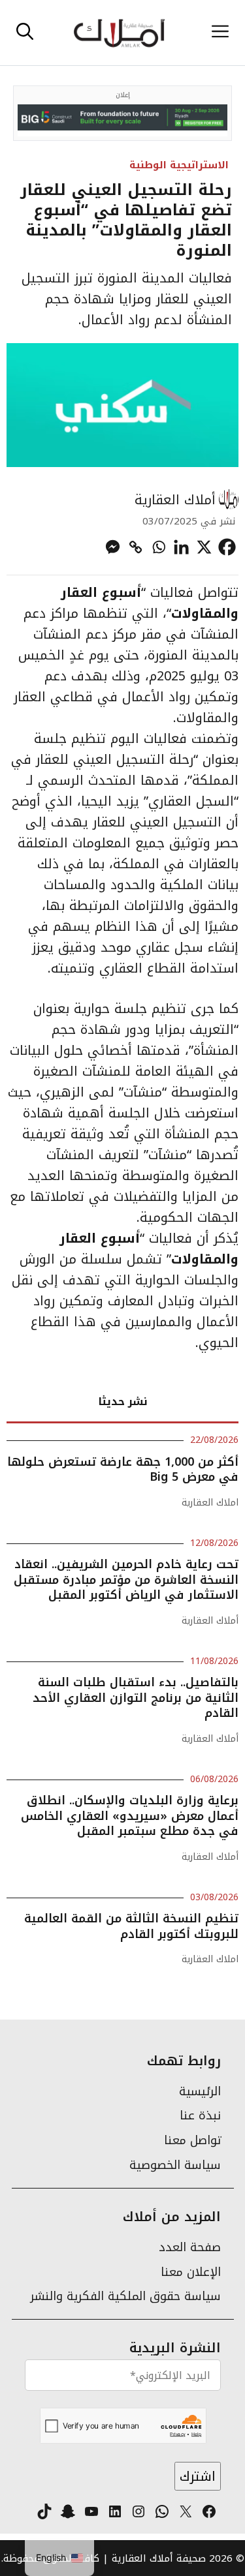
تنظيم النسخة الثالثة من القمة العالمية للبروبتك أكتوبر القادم (131, 1926)
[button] (25, 33)
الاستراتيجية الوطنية (179, 165)
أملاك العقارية (175, 500)
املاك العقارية (210, 1503)
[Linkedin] (181, 547)
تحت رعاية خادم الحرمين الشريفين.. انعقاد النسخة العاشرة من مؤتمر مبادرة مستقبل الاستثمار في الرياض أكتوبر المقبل (126, 1580)
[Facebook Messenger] (113, 547)
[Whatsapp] (158, 547)
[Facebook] (227, 547)
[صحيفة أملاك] (119, 33)
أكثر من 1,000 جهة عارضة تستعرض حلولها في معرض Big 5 (123, 1469)
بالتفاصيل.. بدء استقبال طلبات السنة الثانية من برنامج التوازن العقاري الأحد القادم (136, 1698)
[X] (204, 547)
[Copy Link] (136, 547)
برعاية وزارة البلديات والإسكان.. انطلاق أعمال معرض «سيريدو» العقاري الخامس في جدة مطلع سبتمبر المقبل (130, 1816)
